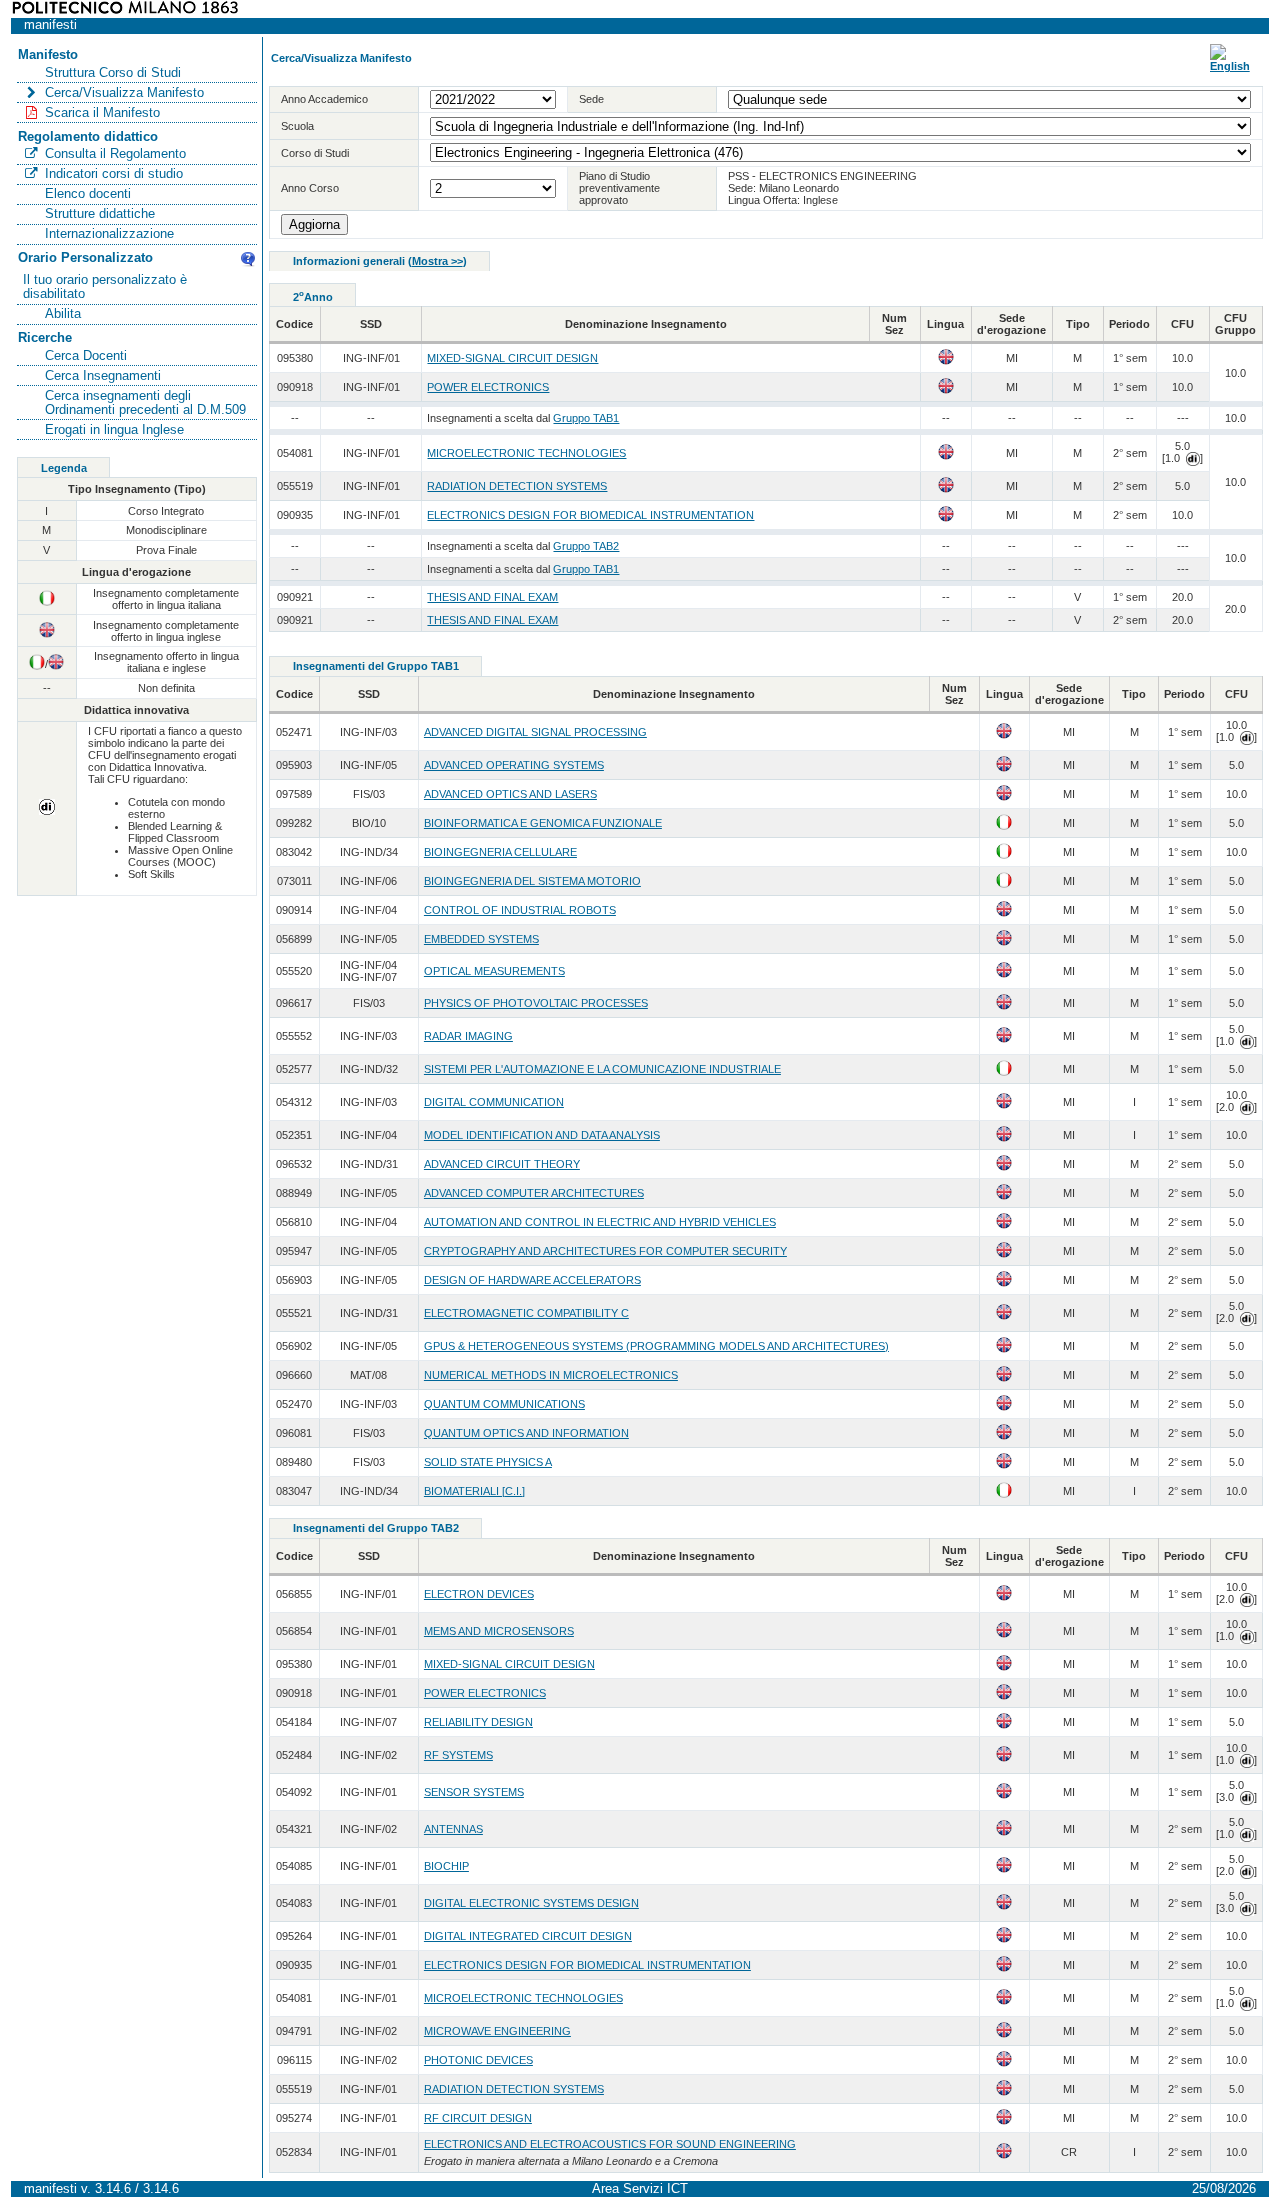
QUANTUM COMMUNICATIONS (504, 1404)
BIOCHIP (446, 1866)
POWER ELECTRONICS (488, 387)
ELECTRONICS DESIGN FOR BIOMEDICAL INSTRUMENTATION (590, 515)
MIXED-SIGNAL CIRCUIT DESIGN (512, 358)
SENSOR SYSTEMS (474, 1792)
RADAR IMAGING (468, 1036)
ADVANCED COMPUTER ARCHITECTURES (534, 1193)
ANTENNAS (453, 1829)
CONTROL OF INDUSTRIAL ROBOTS (520, 910)
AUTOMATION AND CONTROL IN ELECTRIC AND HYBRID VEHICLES (600, 1222)
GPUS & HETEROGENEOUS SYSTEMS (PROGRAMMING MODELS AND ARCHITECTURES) (656, 1346)
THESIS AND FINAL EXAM (492, 597)
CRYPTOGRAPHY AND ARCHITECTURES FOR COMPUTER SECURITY (605, 1251)
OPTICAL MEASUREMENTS (494, 971)
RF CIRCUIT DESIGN (478, 2118)
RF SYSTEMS (458, 1755)
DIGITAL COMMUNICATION (494, 1102)
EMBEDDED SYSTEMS (481, 939)
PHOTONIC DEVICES (478, 2060)
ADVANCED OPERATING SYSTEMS (514, 765)
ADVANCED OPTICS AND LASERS (510, 794)
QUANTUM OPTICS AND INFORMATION (526, 1433)
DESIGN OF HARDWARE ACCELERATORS (532, 1280)
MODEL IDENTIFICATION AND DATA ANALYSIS (542, 1135)
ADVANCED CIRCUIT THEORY (502, 1164)
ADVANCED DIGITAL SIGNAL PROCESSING (535, 732)
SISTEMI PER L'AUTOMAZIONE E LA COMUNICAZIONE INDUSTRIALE (602, 1069)
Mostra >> (437, 261)
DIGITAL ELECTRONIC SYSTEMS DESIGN (531, 1903)
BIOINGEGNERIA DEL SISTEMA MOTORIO (532, 881)
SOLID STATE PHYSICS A (488, 1462)
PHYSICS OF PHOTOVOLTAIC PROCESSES (536, 1003)
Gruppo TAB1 (586, 418)
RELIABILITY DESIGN (478, 1722)
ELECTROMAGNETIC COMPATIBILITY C (526, 1313)
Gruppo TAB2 (586, 546)
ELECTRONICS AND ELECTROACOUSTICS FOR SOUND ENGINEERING (610, 2144)
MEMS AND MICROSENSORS (499, 1631)
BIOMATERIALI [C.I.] (474, 1491)
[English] (1230, 66)
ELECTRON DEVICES (479, 1594)
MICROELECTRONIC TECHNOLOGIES (526, 453)
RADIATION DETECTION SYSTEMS (517, 486)
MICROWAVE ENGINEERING (497, 2031)
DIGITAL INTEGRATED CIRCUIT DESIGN (528, 1936)
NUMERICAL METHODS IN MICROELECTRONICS (551, 1375)
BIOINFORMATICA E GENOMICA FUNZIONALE (543, 823)
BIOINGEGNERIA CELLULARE (500, 852)
